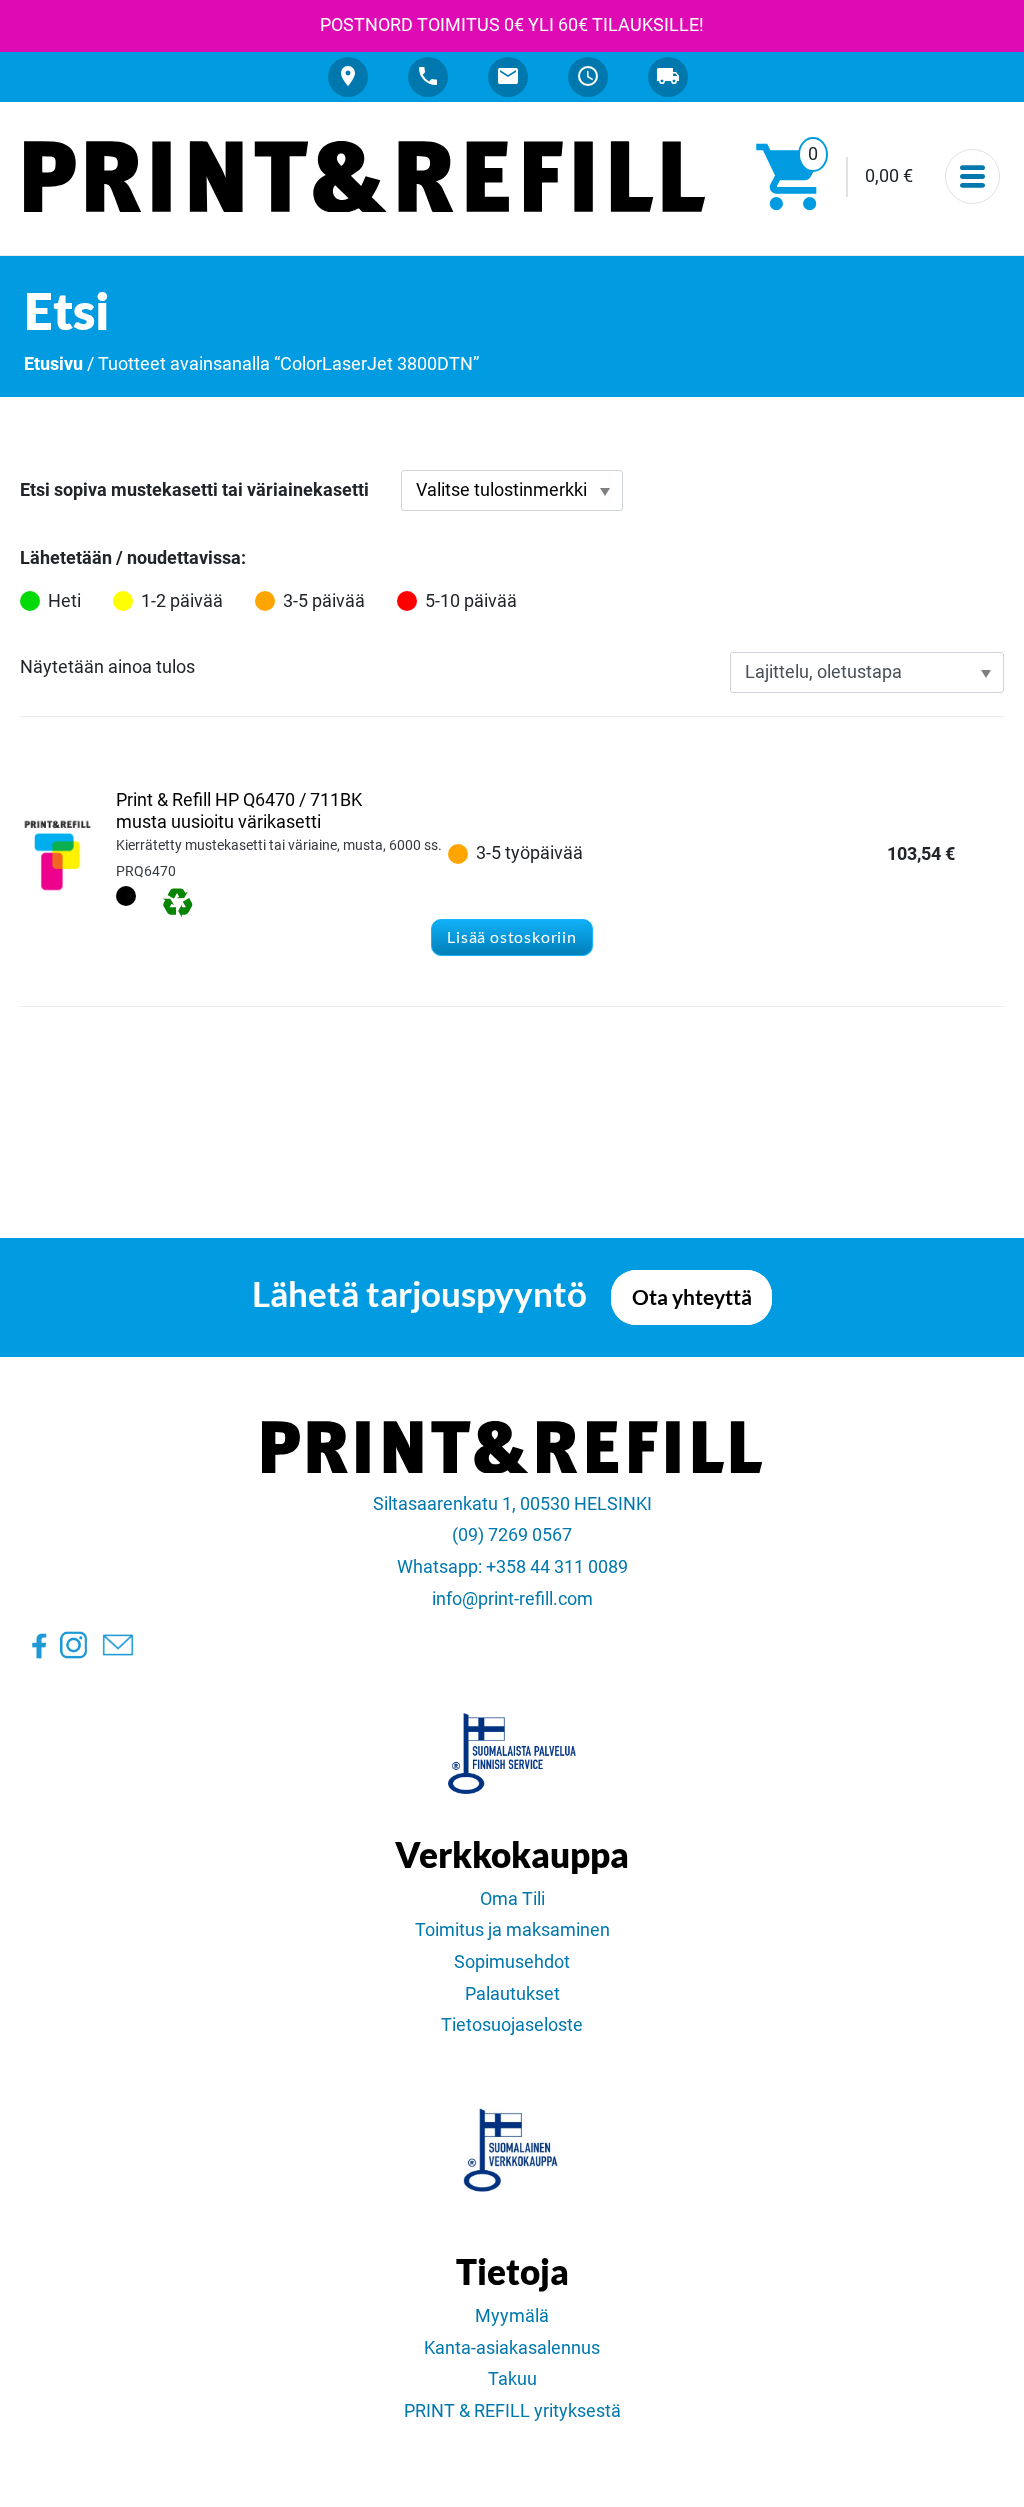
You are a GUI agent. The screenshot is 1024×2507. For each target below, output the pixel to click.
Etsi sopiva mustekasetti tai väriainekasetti (194, 490)
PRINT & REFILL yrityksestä (512, 2411)
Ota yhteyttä (692, 1297)
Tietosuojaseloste (512, 2025)
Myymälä (512, 2316)
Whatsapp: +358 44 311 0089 (512, 1567)
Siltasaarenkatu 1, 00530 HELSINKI (512, 1504)
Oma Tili (512, 1899)
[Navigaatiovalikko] (972, 176)
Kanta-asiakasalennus (512, 2348)
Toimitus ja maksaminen (512, 1930)
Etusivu (53, 364)
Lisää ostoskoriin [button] (512, 936)
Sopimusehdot (512, 1962)
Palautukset (512, 1994)
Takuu (512, 2379)
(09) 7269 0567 (512, 1535)
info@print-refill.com (512, 1599)
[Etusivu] (364, 177)
